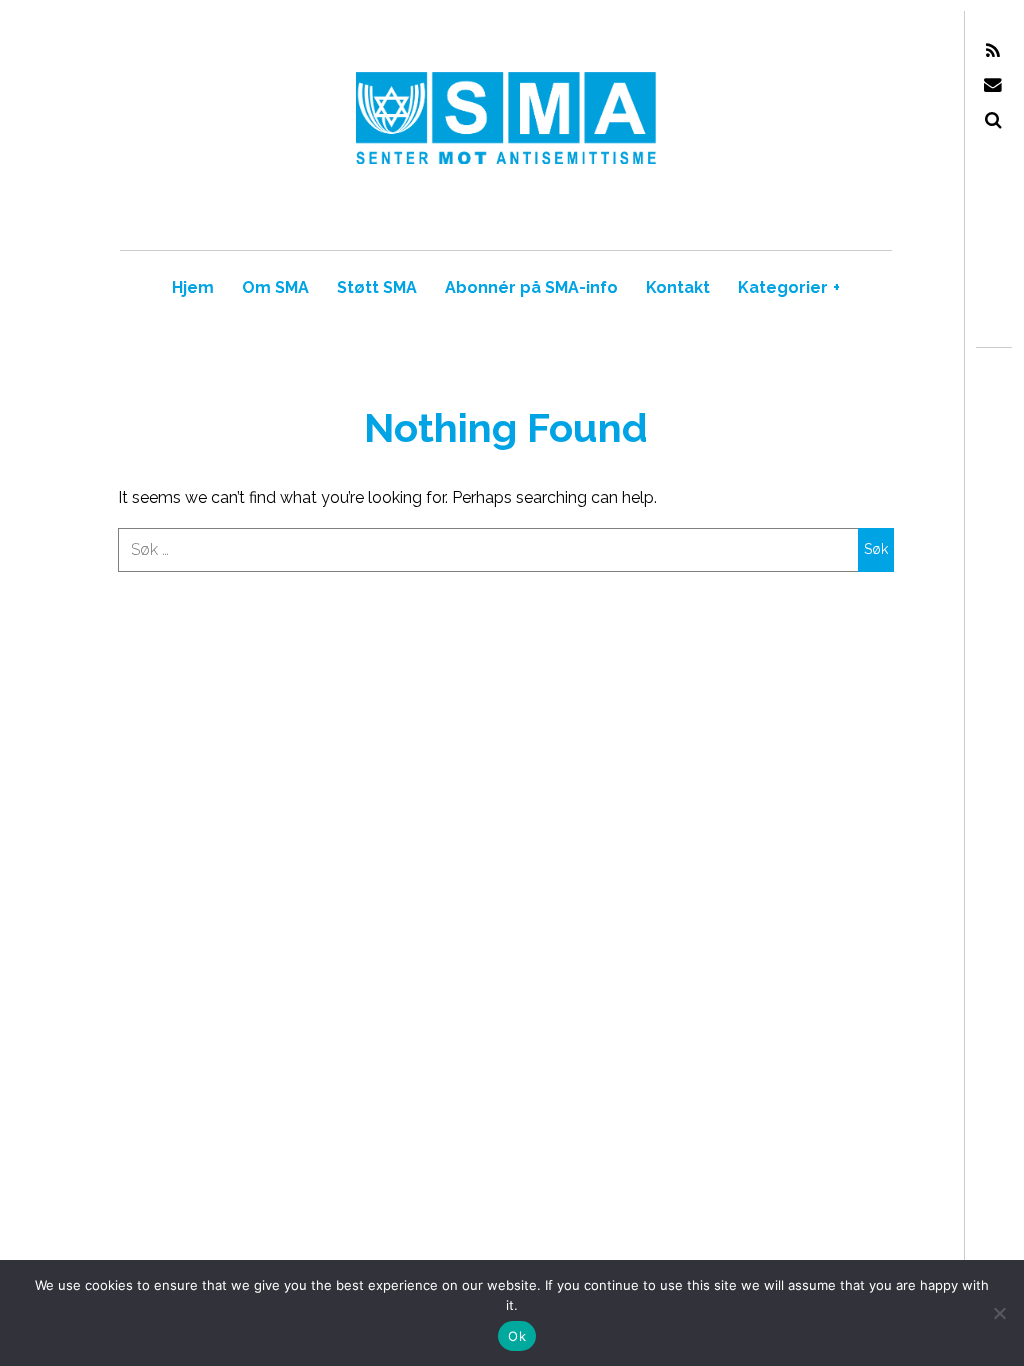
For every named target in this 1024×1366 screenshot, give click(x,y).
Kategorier (789, 287)
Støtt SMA (377, 287)
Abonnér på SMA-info (531, 287)
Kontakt (678, 287)
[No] (999, 1313)
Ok (517, 1336)
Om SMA (275, 287)
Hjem (193, 287)
